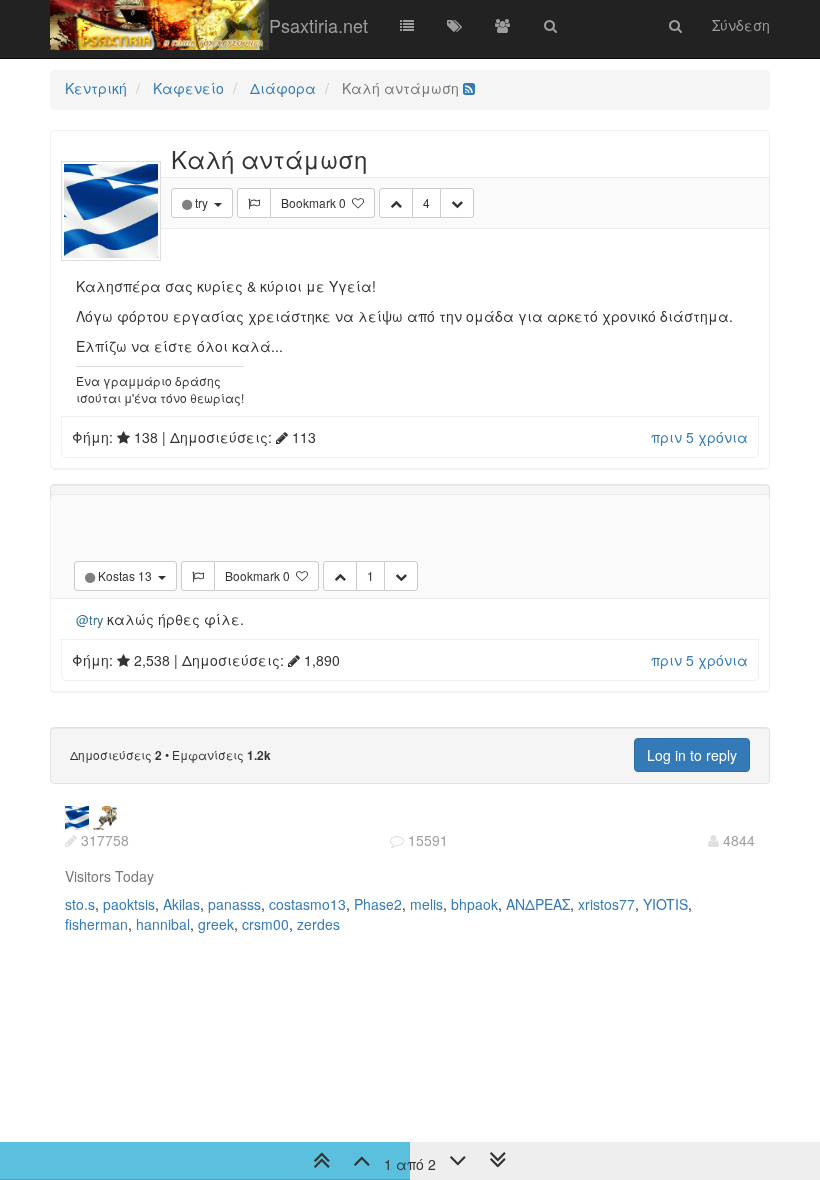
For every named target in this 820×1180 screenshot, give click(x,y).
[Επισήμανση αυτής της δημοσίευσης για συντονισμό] (254, 203)
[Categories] (407, 25)
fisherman (96, 924)
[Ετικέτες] (455, 25)
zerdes (318, 924)
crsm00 (265, 924)
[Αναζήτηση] (551, 25)
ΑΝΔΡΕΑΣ (538, 904)
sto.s (80, 904)
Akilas (181, 904)
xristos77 (606, 904)
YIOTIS (665, 904)
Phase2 (378, 904)
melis (426, 904)
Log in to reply (692, 755)
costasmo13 (307, 904)
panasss (234, 904)
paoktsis (129, 904)
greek (216, 924)
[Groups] (503, 25)
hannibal (163, 924)
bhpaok (474, 904)
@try (89, 620)
